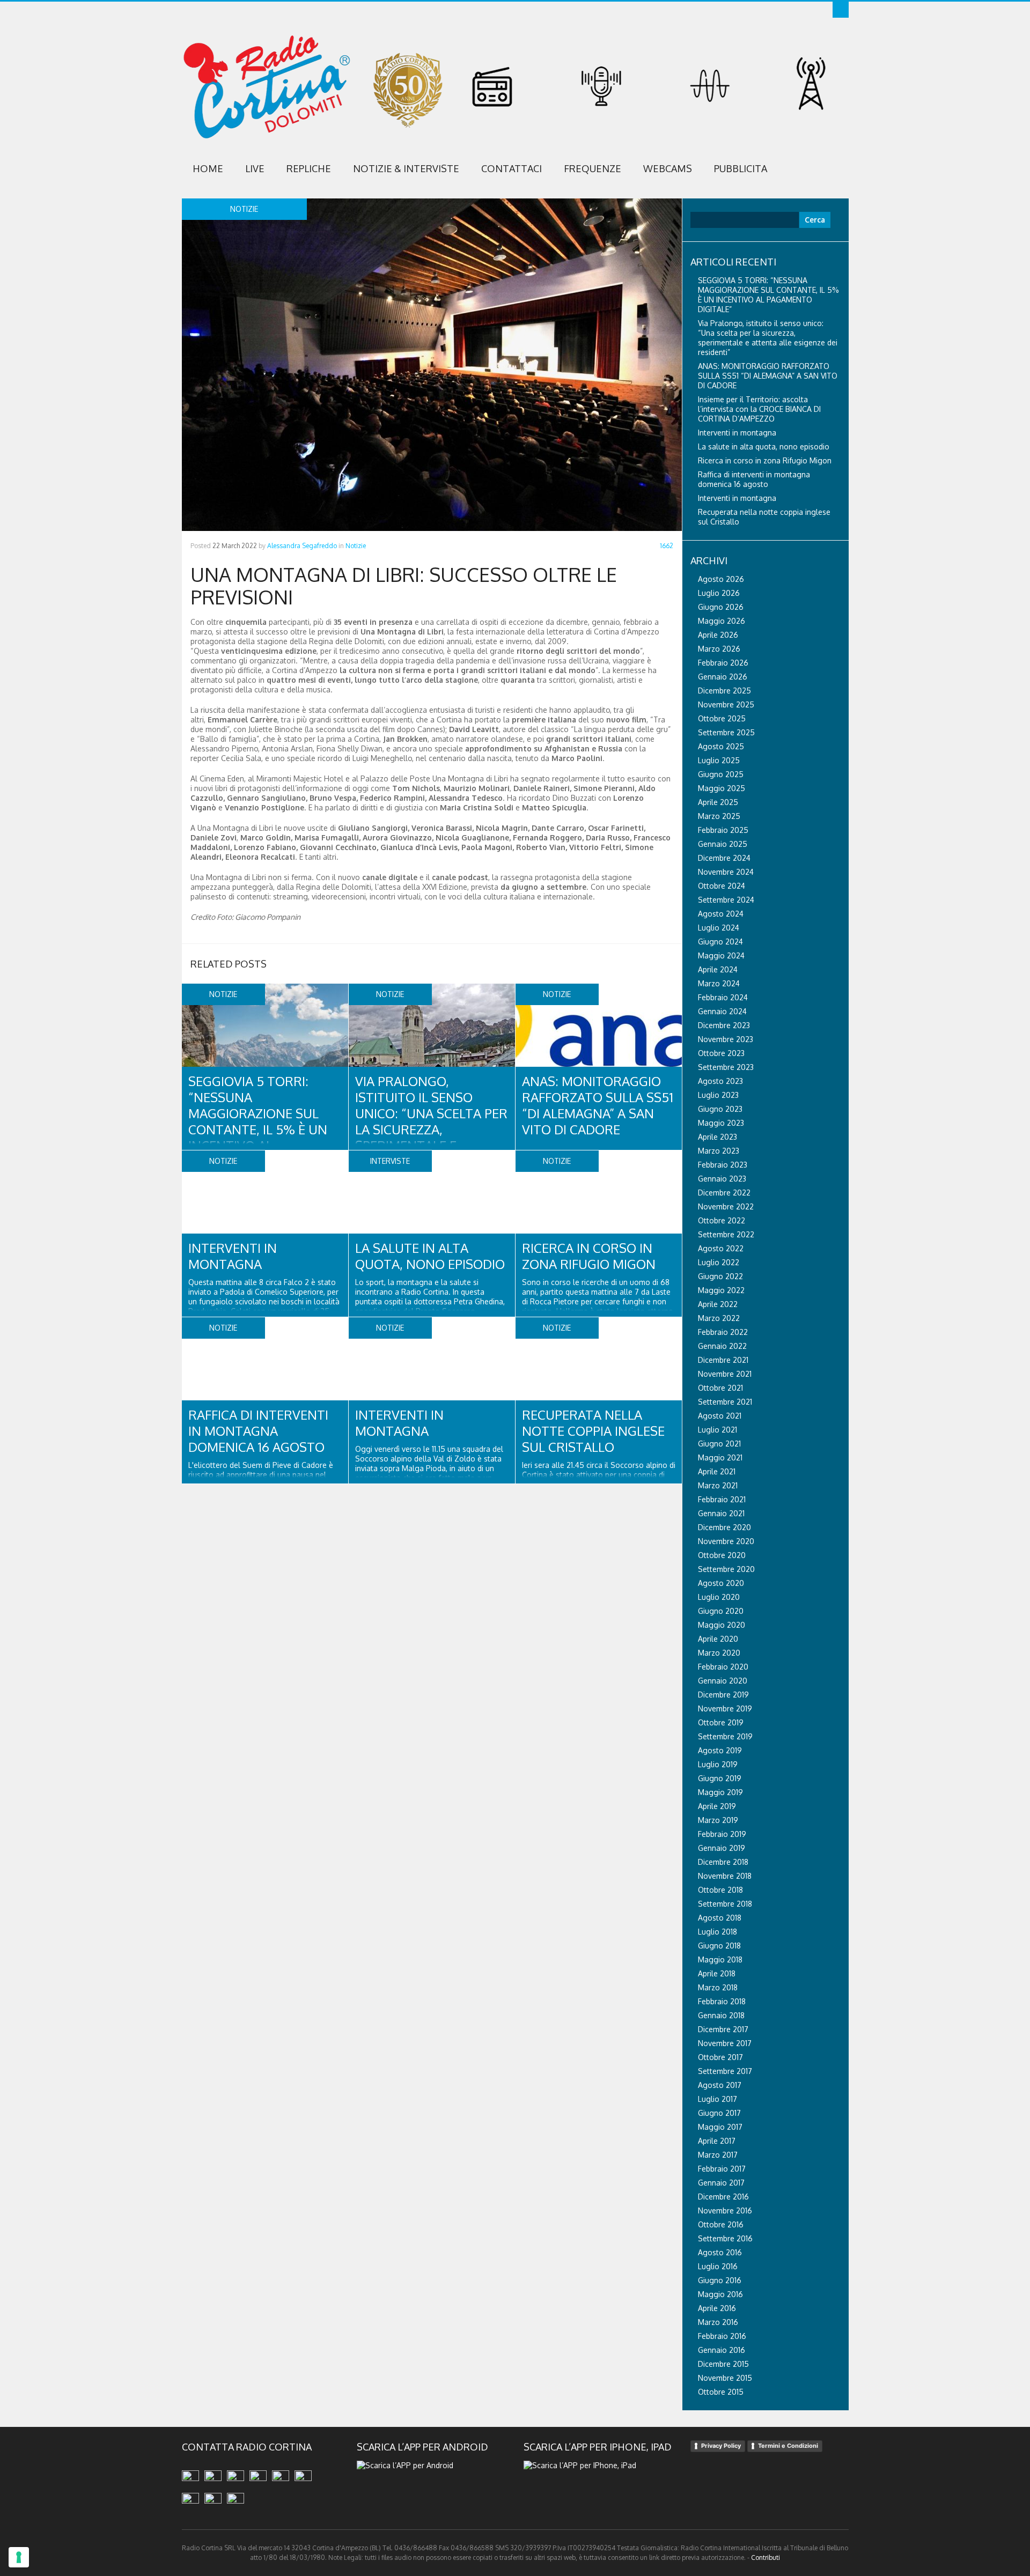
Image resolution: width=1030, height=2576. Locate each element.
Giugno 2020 (721, 1611)
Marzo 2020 (719, 1653)
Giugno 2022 (720, 1276)
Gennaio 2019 (722, 1848)
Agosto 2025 (721, 746)
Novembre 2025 (726, 704)
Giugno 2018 (719, 1946)
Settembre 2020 (726, 1569)
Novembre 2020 (726, 1541)
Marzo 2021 (718, 1485)
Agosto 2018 (720, 1918)
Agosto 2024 (721, 914)
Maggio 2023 (721, 1123)
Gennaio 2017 (721, 2183)
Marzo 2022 (719, 1318)
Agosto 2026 (721, 579)
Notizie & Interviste (406, 168)
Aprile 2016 (717, 2308)
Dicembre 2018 (723, 1862)
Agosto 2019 (720, 1750)
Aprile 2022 (718, 1304)
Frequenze (593, 168)
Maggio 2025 (722, 788)
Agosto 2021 (720, 1416)
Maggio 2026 (722, 621)
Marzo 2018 (718, 1987)
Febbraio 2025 (723, 830)
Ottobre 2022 (722, 1220)
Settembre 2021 (725, 1402)
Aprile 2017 (717, 2141)
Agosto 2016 (720, 2252)
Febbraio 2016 (722, 2336)
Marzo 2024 (719, 983)
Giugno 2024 (720, 942)
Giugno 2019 (720, 1778)
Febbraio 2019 (722, 1834)
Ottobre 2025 (722, 718)
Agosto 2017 (720, 2085)
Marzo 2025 (719, 816)
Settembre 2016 (725, 2238)
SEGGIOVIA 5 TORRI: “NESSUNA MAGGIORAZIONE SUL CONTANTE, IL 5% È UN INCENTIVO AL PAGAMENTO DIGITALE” (258, 1121)
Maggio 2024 (721, 955)
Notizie (356, 546)
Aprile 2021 (717, 1471)
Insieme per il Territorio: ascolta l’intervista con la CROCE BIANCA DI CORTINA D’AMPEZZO (759, 409)
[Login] (841, 10)
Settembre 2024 (726, 900)
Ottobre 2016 (721, 2224)
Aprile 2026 (718, 635)
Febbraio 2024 (723, 997)
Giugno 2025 (721, 774)
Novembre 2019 (725, 1708)
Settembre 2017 (725, 2071)
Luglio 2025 (719, 760)
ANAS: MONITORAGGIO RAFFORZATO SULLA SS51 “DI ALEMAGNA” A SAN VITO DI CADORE (598, 1105)
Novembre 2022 (726, 1206)
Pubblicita (741, 168)
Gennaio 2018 (721, 2015)
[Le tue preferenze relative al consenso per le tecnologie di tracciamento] (19, 2557)
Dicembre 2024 (724, 858)
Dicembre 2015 (723, 2364)
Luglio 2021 (718, 1430)
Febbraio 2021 (722, 1499)
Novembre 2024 (726, 872)
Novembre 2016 (725, 2210)
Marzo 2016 (718, 2322)
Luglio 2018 (718, 1932)
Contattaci (512, 168)
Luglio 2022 (719, 1262)
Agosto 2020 (721, 1583)
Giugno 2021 (719, 1444)
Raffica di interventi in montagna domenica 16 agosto (258, 1431)
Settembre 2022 (726, 1234)
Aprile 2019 (717, 1806)
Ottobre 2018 (720, 1890)
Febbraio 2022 (723, 1332)
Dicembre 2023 (724, 1025)
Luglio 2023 (718, 1095)
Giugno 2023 (720, 1109)
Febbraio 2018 (722, 2001)
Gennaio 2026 (723, 677)
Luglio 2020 (719, 1597)
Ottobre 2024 (722, 886)
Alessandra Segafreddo (302, 546)
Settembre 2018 (725, 1904)
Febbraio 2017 (722, 2169)
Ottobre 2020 (722, 1555)
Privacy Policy (721, 2446)
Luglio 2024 (719, 928)
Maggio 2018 (720, 1959)
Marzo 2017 (718, 2155)
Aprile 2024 (718, 969)
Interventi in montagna (233, 1256)
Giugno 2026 (721, 607)
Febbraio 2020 (723, 1667)
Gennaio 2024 (722, 1011)
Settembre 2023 (726, 1067)
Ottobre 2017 (720, 2057)
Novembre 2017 (725, 2043)
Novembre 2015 (725, 2378)
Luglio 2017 (718, 2099)
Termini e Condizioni (788, 2446)
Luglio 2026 (719, 593)
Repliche (309, 168)
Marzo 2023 (719, 1151)
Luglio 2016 (718, 2266)
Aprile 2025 (718, 802)
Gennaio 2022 (722, 1346)
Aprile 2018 (717, 1973)
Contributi (766, 2557)
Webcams (668, 168)
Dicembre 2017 (723, 2029)
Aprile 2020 (718, 1639)
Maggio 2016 (720, 2294)
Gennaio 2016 (722, 2350)
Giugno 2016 (720, 2280)
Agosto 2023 (720, 1081)
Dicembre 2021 (723, 1360)
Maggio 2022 (721, 1290)
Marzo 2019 (718, 1820)
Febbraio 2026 (723, 663)
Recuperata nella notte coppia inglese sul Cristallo (593, 1431)
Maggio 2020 (722, 1625)
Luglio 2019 (718, 1764)
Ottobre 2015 (721, 2392)
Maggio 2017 (720, 2127)
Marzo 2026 (719, 649)
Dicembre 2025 (724, 691)
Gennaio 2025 (723, 844)
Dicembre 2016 (723, 2197)
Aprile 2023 (718, 1137)
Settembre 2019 (725, 1736)
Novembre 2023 (726, 1039)
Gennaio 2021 (721, 1513)
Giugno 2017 (719, 2113)
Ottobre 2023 (721, 1053)
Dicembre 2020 (724, 1527)
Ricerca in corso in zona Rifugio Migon (589, 1256)
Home (208, 168)
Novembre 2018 (725, 1876)
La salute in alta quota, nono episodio (430, 1256)
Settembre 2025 (726, 732)
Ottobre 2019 (721, 1722)
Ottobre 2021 (720, 1388)
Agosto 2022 (721, 1248)
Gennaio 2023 (722, 1179)
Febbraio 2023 (723, 1165)
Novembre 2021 (725, 1374)
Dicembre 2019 (723, 1695)
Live (255, 168)
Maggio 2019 (720, 1792)
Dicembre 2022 (724, 1193)
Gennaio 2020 (723, 1681)
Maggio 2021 (720, 1457)
